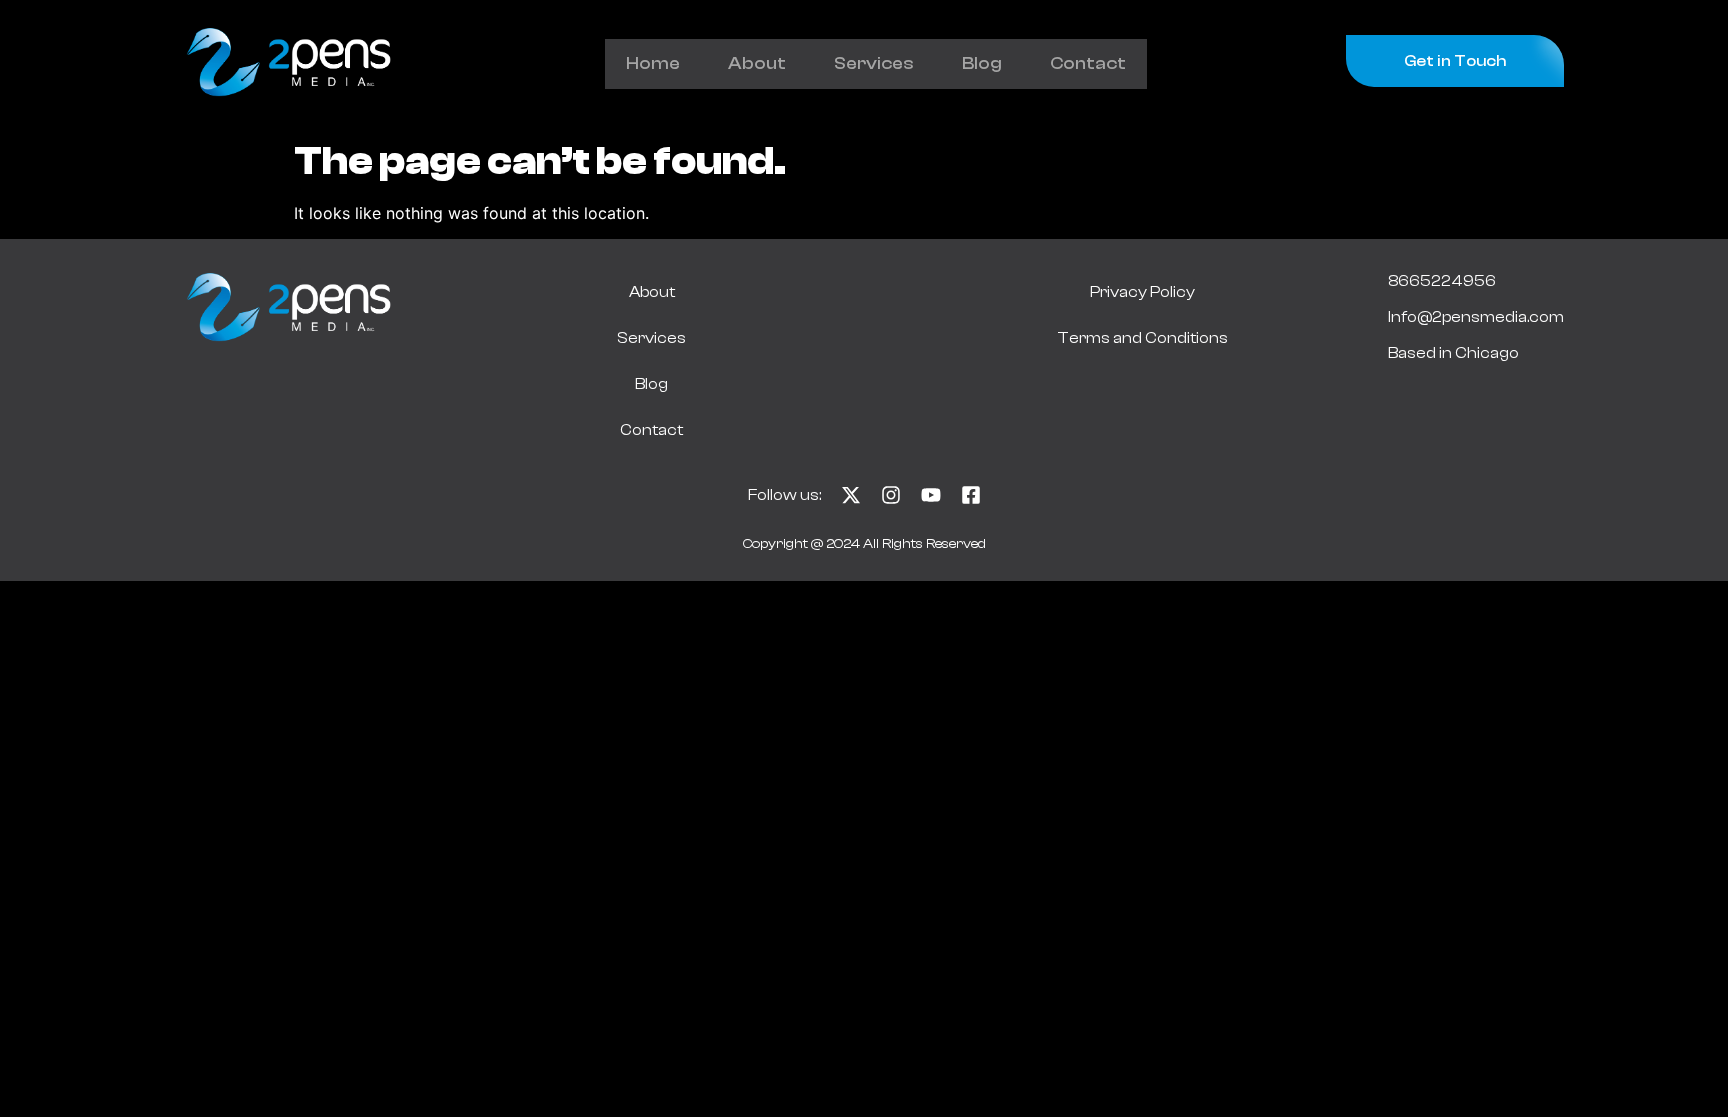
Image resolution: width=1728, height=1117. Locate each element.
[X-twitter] (851, 495)
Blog (982, 63)
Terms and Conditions (1142, 338)
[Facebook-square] (971, 495)
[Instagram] (891, 495)
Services (874, 63)
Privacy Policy (1142, 292)
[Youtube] (931, 495)
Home (653, 63)
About (757, 63)
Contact (1088, 63)
